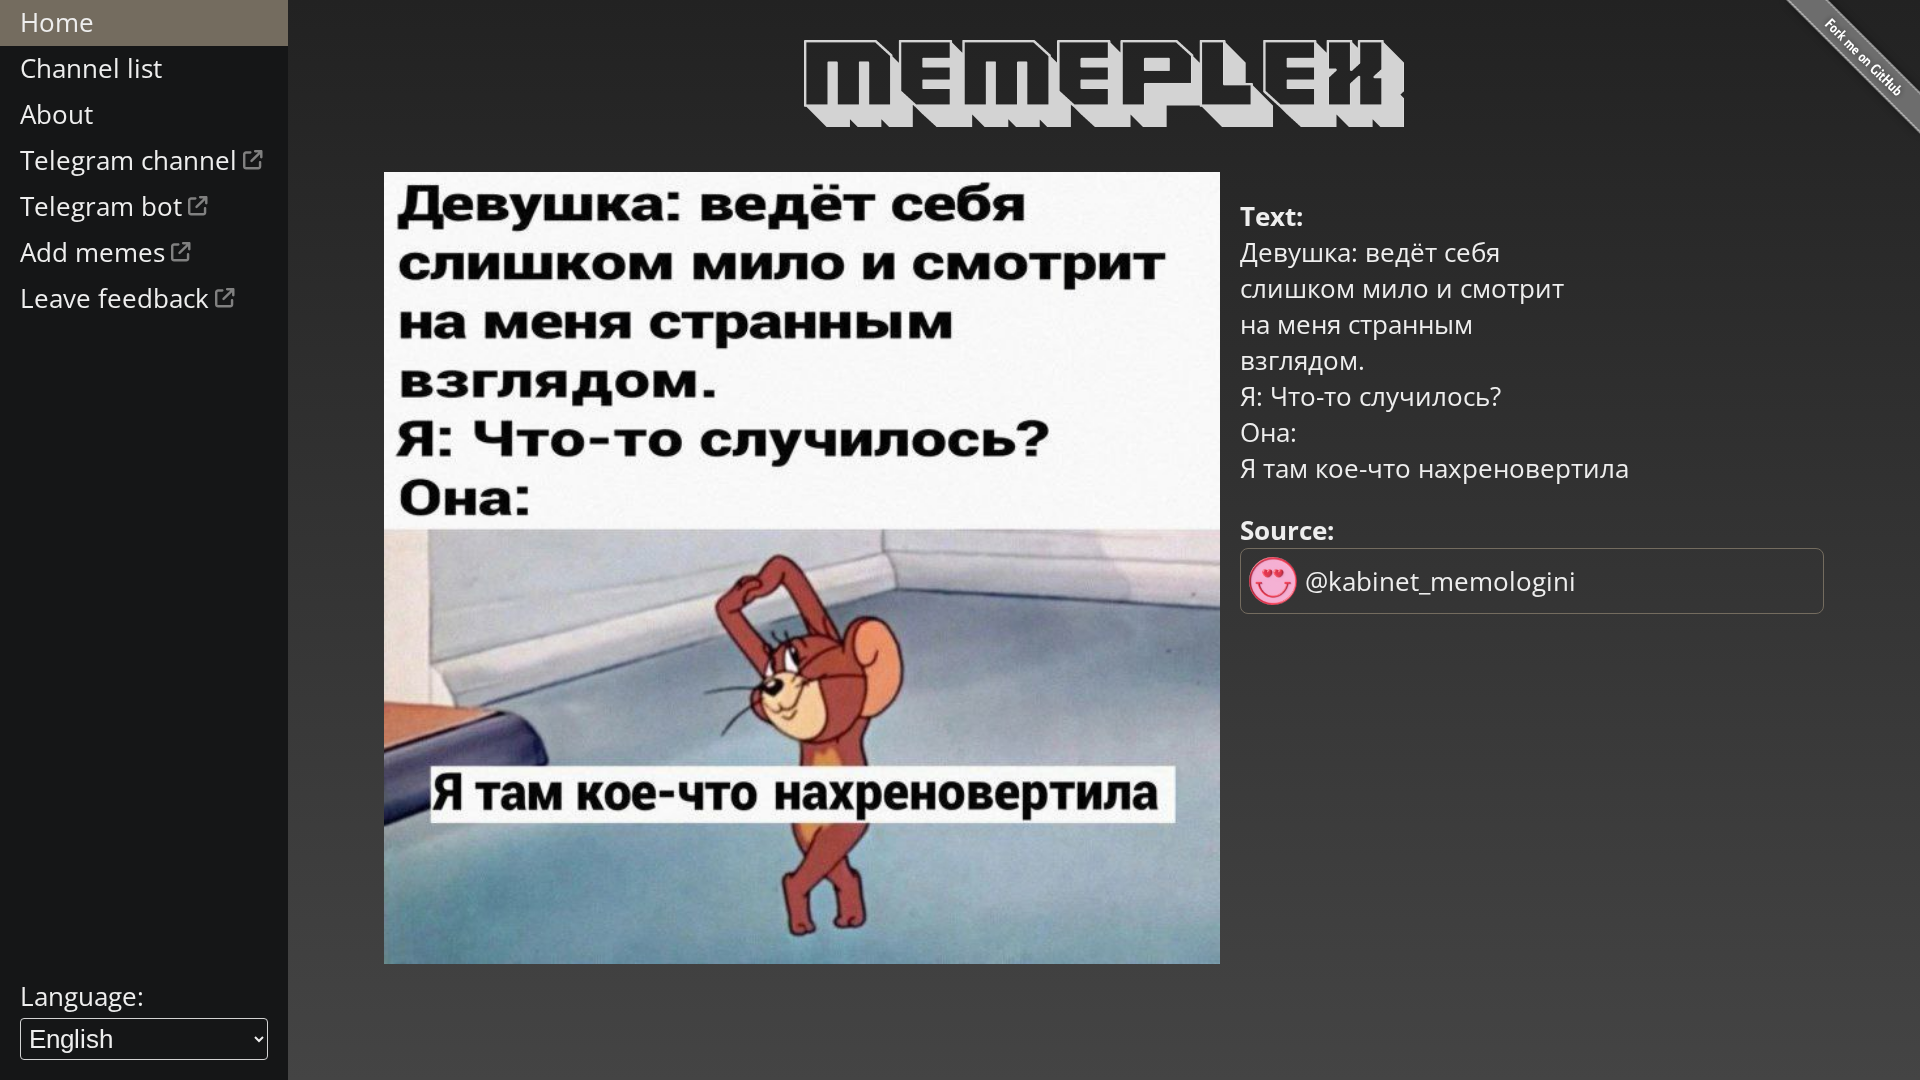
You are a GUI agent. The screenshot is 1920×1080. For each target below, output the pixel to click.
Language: (82, 996)
